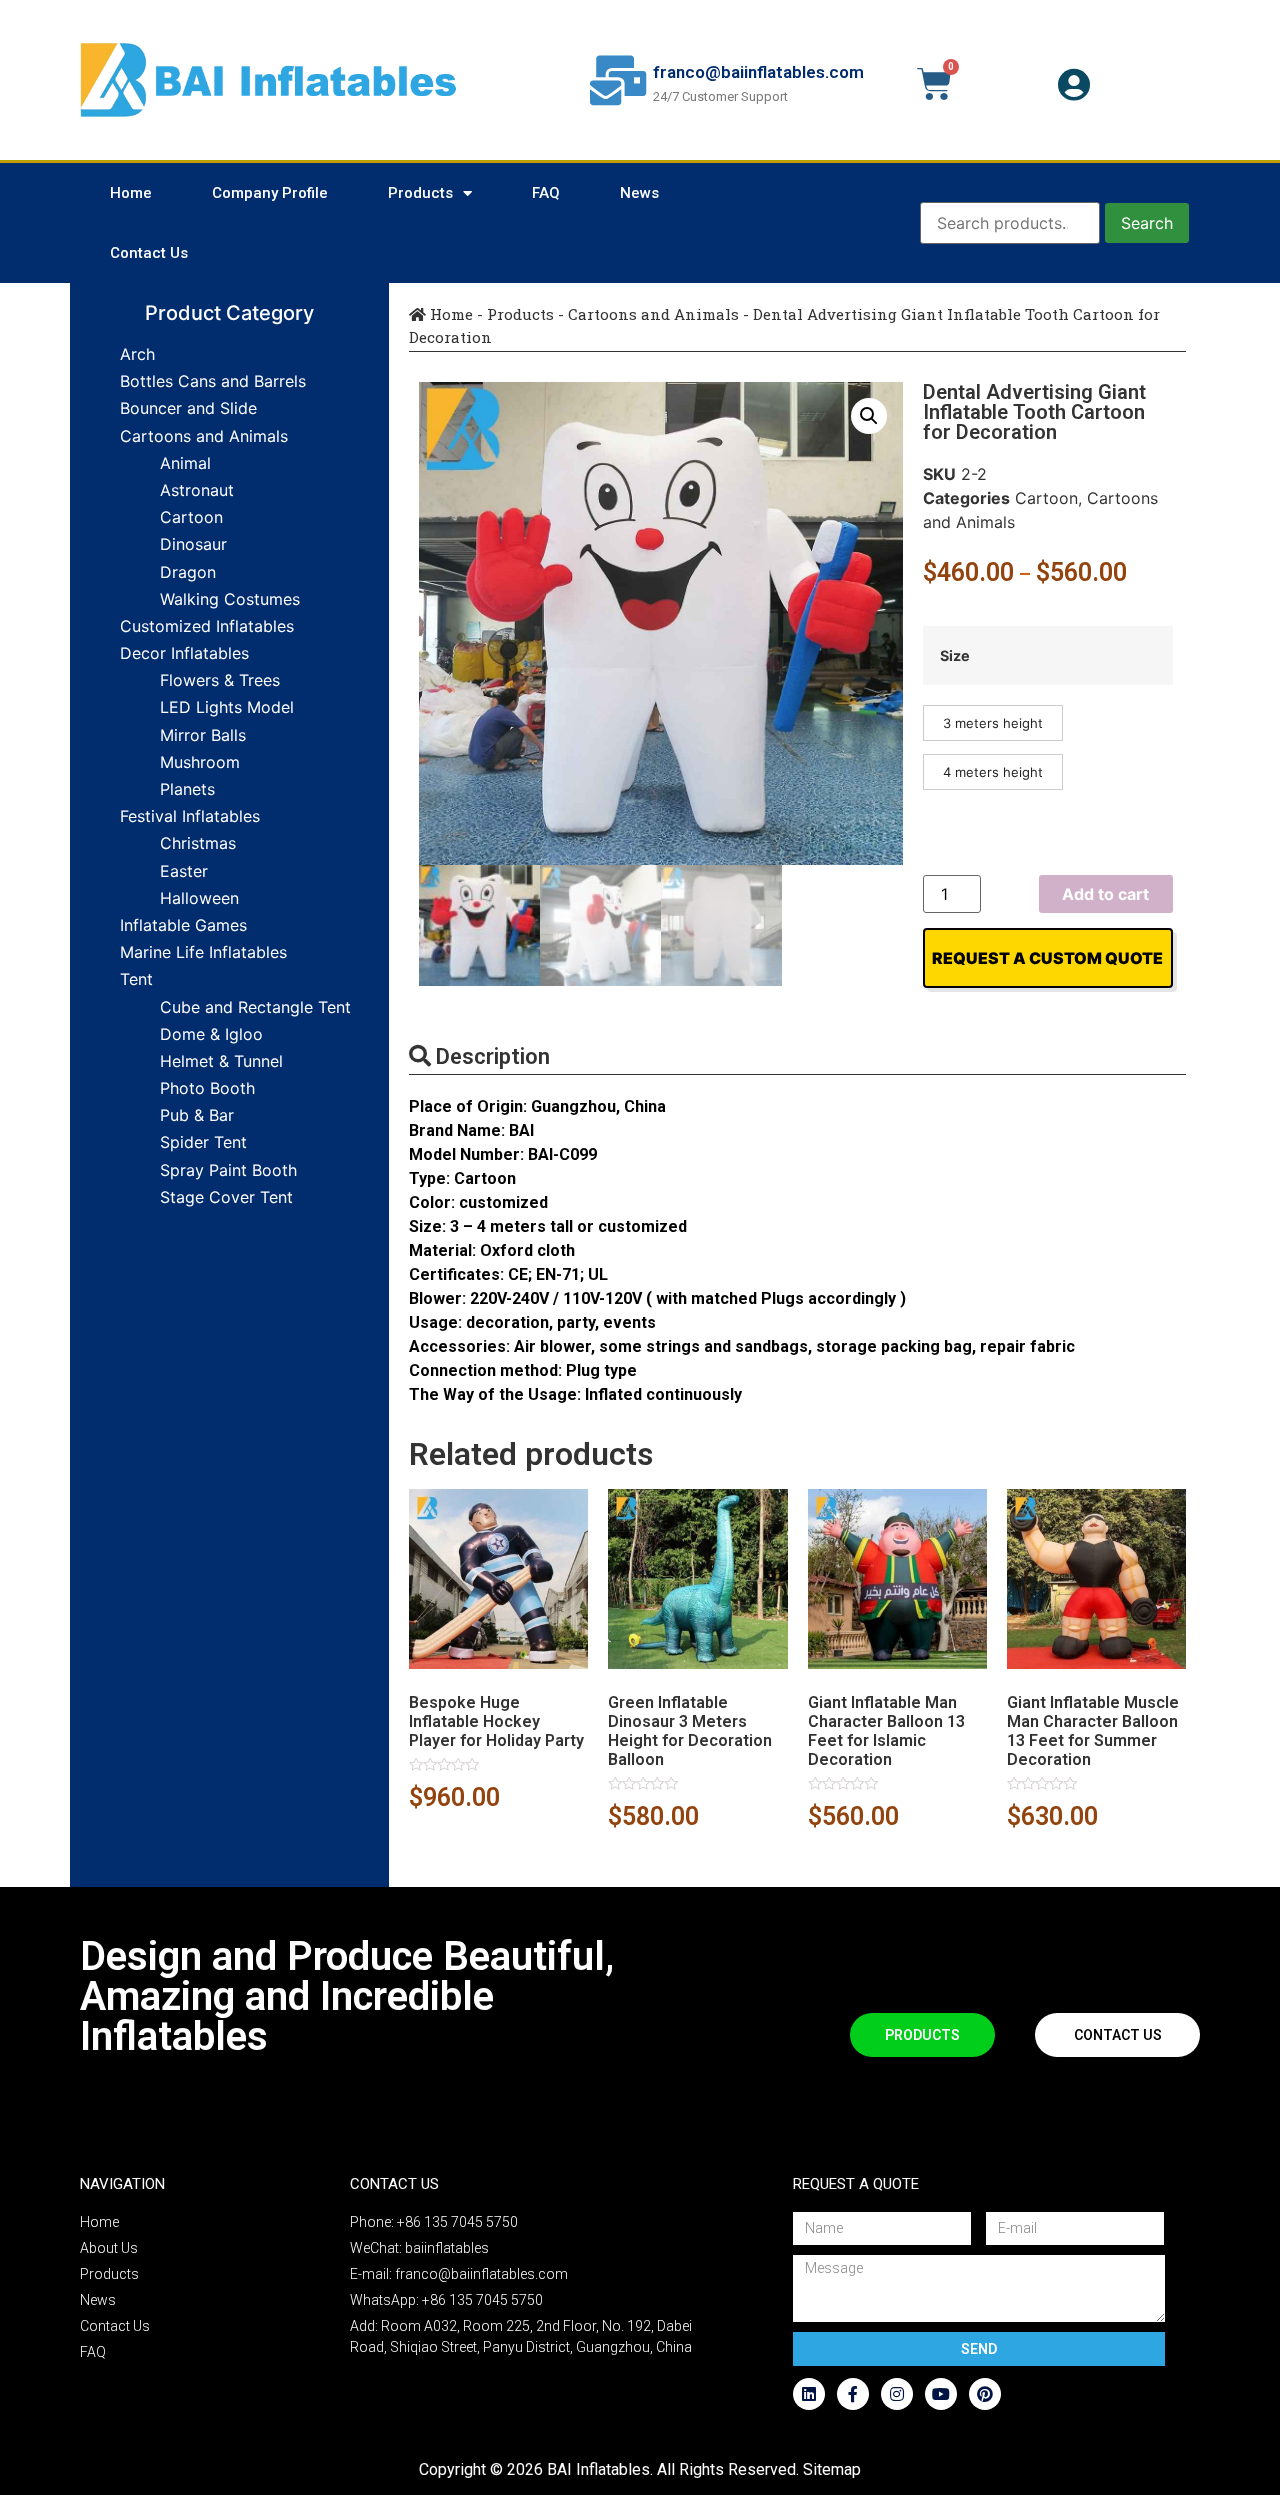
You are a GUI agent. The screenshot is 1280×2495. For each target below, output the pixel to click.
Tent (136, 979)
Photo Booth (207, 1088)
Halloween (199, 898)
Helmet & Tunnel (221, 1061)
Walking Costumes (230, 599)
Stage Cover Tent (226, 1197)
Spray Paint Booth (228, 1170)
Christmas (198, 843)
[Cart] (934, 84)
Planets (187, 789)
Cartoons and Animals (204, 436)
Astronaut (197, 490)
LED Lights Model (227, 707)
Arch (137, 354)
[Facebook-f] (853, 2394)
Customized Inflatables (207, 626)
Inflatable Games (183, 925)
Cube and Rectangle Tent (255, 1007)
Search (1147, 223)
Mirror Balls (203, 735)
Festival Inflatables (190, 816)
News (639, 193)
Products (420, 193)
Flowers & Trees (220, 680)
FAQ (546, 193)
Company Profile (270, 193)
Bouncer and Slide (188, 408)
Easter (184, 871)
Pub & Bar (197, 1115)
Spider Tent (203, 1142)
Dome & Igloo (211, 1034)
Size (955, 656)
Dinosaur (193, 544)
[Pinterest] (985, 2394)
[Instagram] (897, 2394)
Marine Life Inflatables (203, 952)
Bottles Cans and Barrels (213, 381)
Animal (185, 463)
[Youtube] (941, 2394)
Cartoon (191, 517)
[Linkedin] (809, 2394)
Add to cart (1105, 894)
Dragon (188, 572)
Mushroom (200, 762)
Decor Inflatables (184, 653)
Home (131, 193)
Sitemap (832, 2469)
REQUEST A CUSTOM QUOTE (1047, 958)
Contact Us (149, 253)
